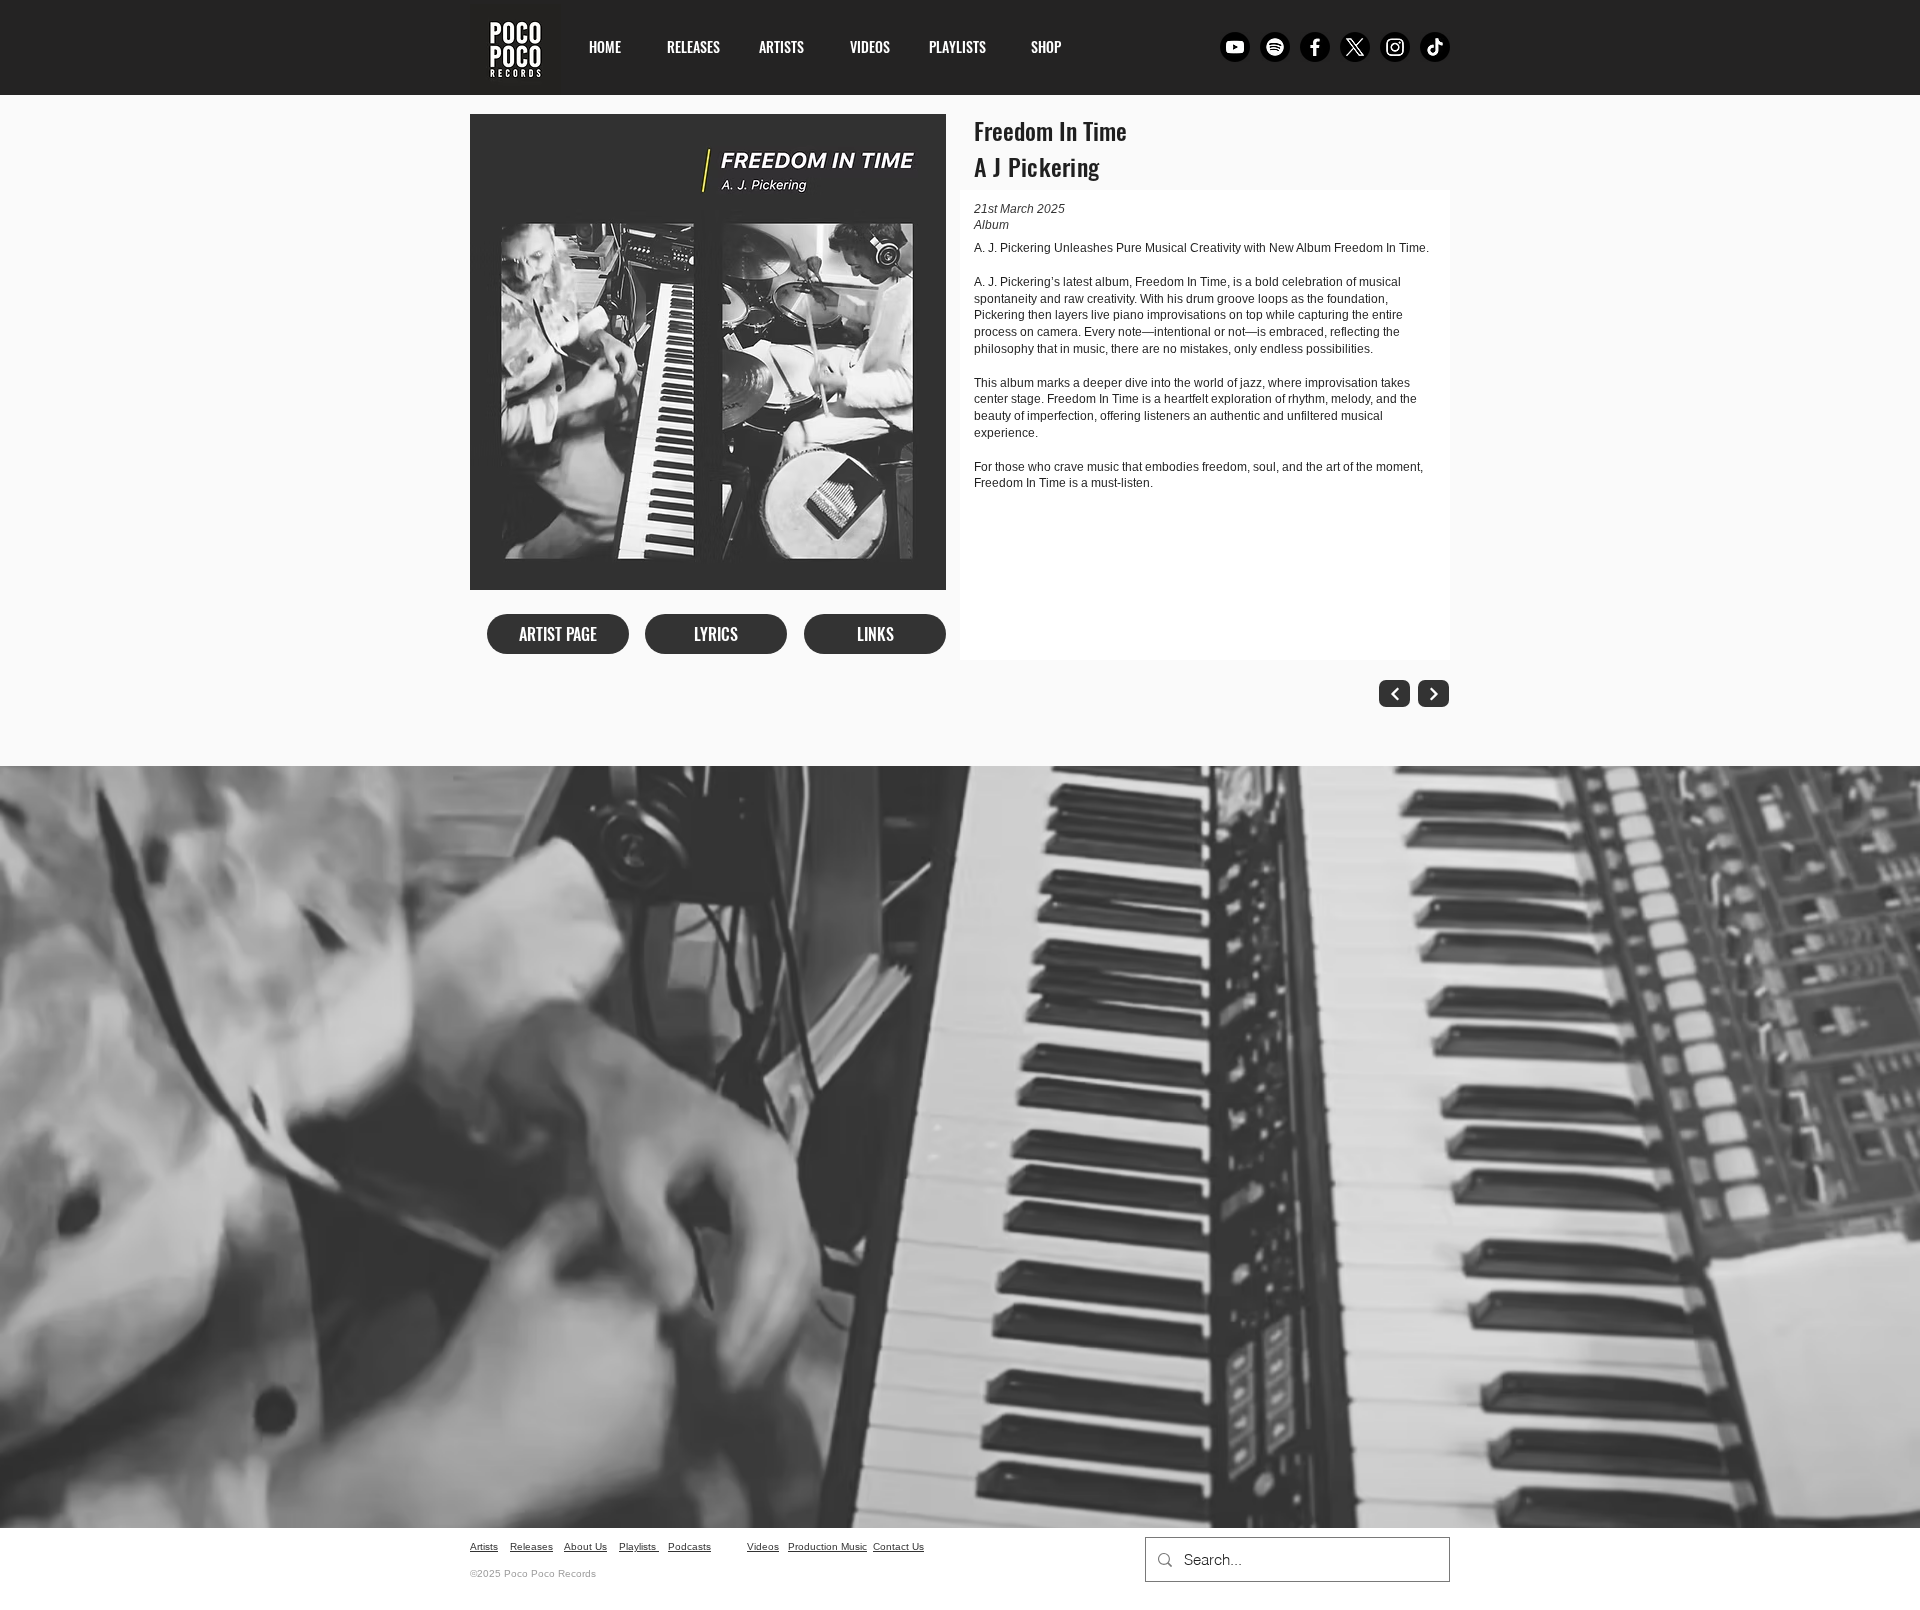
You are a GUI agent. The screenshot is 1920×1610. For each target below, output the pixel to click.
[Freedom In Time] (1394, 693)
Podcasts (689, 1546)
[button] (716, 634)
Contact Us (898, 1546)
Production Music (827, 1546)
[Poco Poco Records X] (1355, 47)
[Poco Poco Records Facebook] (1315, 47)
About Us (585, 1546)
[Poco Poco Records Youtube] (1235, 47)
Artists (484, 1546)
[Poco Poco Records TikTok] (1435, 47)
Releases (531, 1546)
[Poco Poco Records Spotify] (1275, 47)
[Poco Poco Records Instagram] (1395, 47)
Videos (763, 1546)
